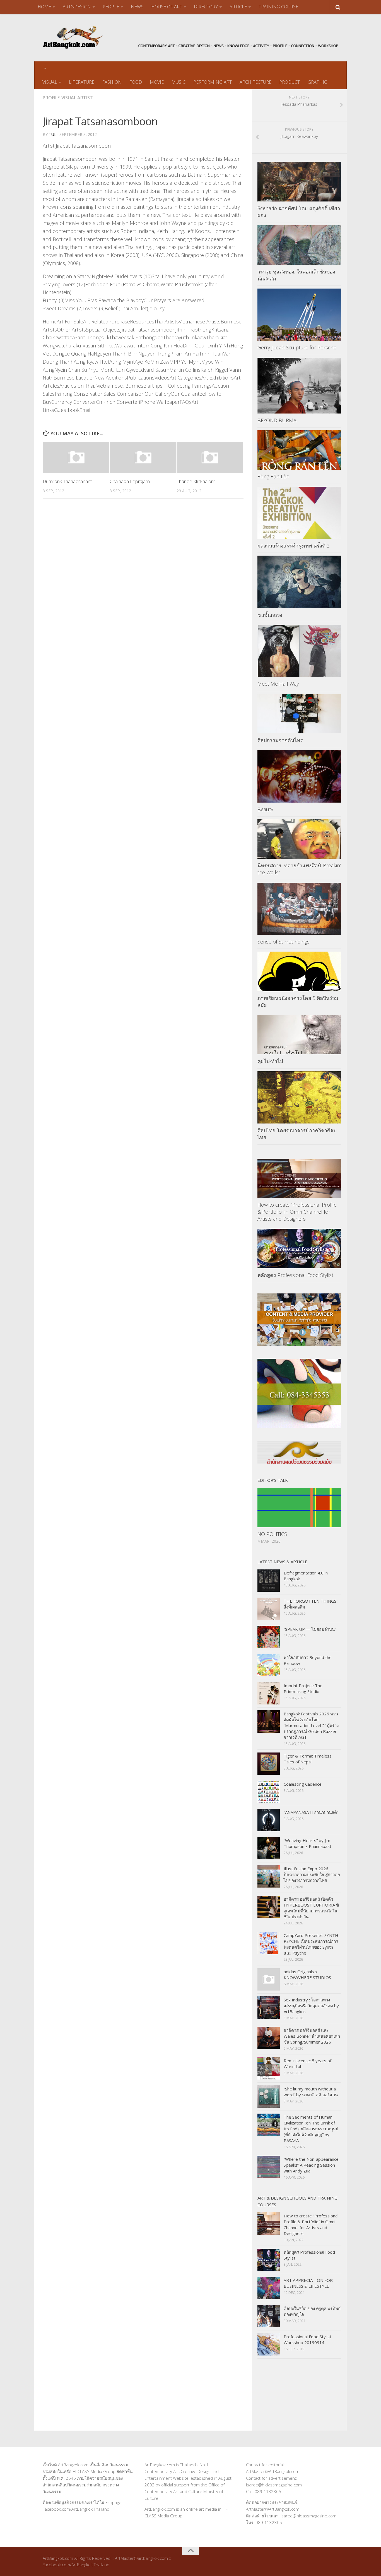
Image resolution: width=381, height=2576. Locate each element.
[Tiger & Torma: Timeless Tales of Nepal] (269, 1764)
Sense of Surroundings (284, 942)
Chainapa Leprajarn (130, 481)
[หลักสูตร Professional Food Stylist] (299, 1248)
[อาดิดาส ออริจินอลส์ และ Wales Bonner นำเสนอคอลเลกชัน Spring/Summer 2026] (269, 2038)
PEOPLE (111, 7)
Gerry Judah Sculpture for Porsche (297, 347)
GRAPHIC (317, 82)
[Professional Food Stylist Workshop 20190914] (269, 2344)
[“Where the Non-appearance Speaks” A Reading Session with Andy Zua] (269, 2167)
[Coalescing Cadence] (269, 1792)
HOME (44, 7)
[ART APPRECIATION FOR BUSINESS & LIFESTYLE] (269, 2288)
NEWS (137, 7)
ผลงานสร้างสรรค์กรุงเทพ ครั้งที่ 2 (294, 546)
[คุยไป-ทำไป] (299, 1035)
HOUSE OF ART (167, 7)
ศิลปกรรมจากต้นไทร (280, 740)
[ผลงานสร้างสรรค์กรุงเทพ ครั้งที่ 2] (299, 513)
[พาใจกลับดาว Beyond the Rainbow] (269, 1665)
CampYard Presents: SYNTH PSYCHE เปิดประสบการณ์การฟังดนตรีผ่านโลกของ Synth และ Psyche (311, 1944)
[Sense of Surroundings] (299, 909)
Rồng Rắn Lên (273, 476)
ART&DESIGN (77, 7)
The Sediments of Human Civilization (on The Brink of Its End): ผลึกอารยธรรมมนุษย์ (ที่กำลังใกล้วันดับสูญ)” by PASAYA (311, 2129)
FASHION (112, 82)
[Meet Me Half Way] (299, 651)
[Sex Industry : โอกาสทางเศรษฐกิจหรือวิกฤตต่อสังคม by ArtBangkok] (269, 2008)
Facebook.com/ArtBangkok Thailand (76, 2509)
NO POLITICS (272, 1534)
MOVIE (157, 82)
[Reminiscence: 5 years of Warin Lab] (269, 2068)
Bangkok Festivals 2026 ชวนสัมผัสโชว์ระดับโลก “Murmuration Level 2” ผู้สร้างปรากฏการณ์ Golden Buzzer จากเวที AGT (311, 1725)
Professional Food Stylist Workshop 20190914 (308, 2339)
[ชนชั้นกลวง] (299, 582)
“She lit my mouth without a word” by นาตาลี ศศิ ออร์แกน (311, 2092)
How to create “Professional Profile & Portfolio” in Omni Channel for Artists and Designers (297, 1212)
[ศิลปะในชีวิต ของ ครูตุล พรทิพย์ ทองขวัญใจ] (269, 2316)
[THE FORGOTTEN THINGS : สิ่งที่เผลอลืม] (269, 1609)
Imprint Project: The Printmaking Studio (303, 1688)
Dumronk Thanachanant (67, 481)
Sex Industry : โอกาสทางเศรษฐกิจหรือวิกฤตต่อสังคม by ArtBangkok (311, 2006)
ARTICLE (238, 7)
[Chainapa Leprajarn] (143, 457)
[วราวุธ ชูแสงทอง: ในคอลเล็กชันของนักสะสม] (299, 245)
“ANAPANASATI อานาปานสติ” (311, 1812)
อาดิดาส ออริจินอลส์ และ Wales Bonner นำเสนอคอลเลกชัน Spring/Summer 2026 (312, 2036)
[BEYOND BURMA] (299, 386)
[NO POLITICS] (299, 1508)
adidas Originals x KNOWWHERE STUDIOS (307, 1974)
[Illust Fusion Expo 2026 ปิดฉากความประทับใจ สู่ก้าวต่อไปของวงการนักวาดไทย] (269, 1876)
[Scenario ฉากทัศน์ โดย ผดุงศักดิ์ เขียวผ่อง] (299, 182)
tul (53, 134)
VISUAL (50, 82)
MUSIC (179, 82)
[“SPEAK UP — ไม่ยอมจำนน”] (269, 1637)
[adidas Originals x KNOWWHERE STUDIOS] (269, 1979)
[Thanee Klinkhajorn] (210, 457)
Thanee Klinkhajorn (196, 481)
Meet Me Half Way (278, 684)
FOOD (136, 82)
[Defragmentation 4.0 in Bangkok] (269, 1581)
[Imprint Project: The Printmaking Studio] (269, 1693)
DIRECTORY (206, 7)
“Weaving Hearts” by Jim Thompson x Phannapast (308, 1843)
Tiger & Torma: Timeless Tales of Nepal (308, 1759)
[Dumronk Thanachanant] (76, 457)
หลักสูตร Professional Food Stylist (295, 1275)
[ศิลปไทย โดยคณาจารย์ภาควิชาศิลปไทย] (299, 1098)
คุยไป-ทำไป (270, 1061)
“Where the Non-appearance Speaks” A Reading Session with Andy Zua (311, 2165)
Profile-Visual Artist (68, 98)
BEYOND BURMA (277, 420)
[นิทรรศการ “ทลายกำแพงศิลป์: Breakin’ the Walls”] (299, 839)
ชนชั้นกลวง (270, 615)
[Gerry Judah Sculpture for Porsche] (299, 315)
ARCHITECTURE (255, 82)
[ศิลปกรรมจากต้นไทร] (299, 714)
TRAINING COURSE (278, 7)
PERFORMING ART (213, 82)
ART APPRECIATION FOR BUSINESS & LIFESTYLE (308, 2283)
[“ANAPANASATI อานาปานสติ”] (269, 1820)
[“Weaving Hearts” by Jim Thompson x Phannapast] (269, 1848)
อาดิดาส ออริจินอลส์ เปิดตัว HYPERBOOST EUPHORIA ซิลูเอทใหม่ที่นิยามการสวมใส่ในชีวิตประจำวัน (311, 1908)
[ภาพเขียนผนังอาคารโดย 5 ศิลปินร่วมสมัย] (299, 971)
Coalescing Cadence (303, 1784)
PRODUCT (290, 82)
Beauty (265, 809)
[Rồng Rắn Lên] (299, 450)
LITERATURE (82, 82)
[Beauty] (299, 776)
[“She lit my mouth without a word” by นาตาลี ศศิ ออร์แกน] (269, 2097)
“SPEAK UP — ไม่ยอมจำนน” (310, 1629)
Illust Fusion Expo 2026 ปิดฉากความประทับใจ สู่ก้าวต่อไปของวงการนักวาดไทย (312, 1874)
